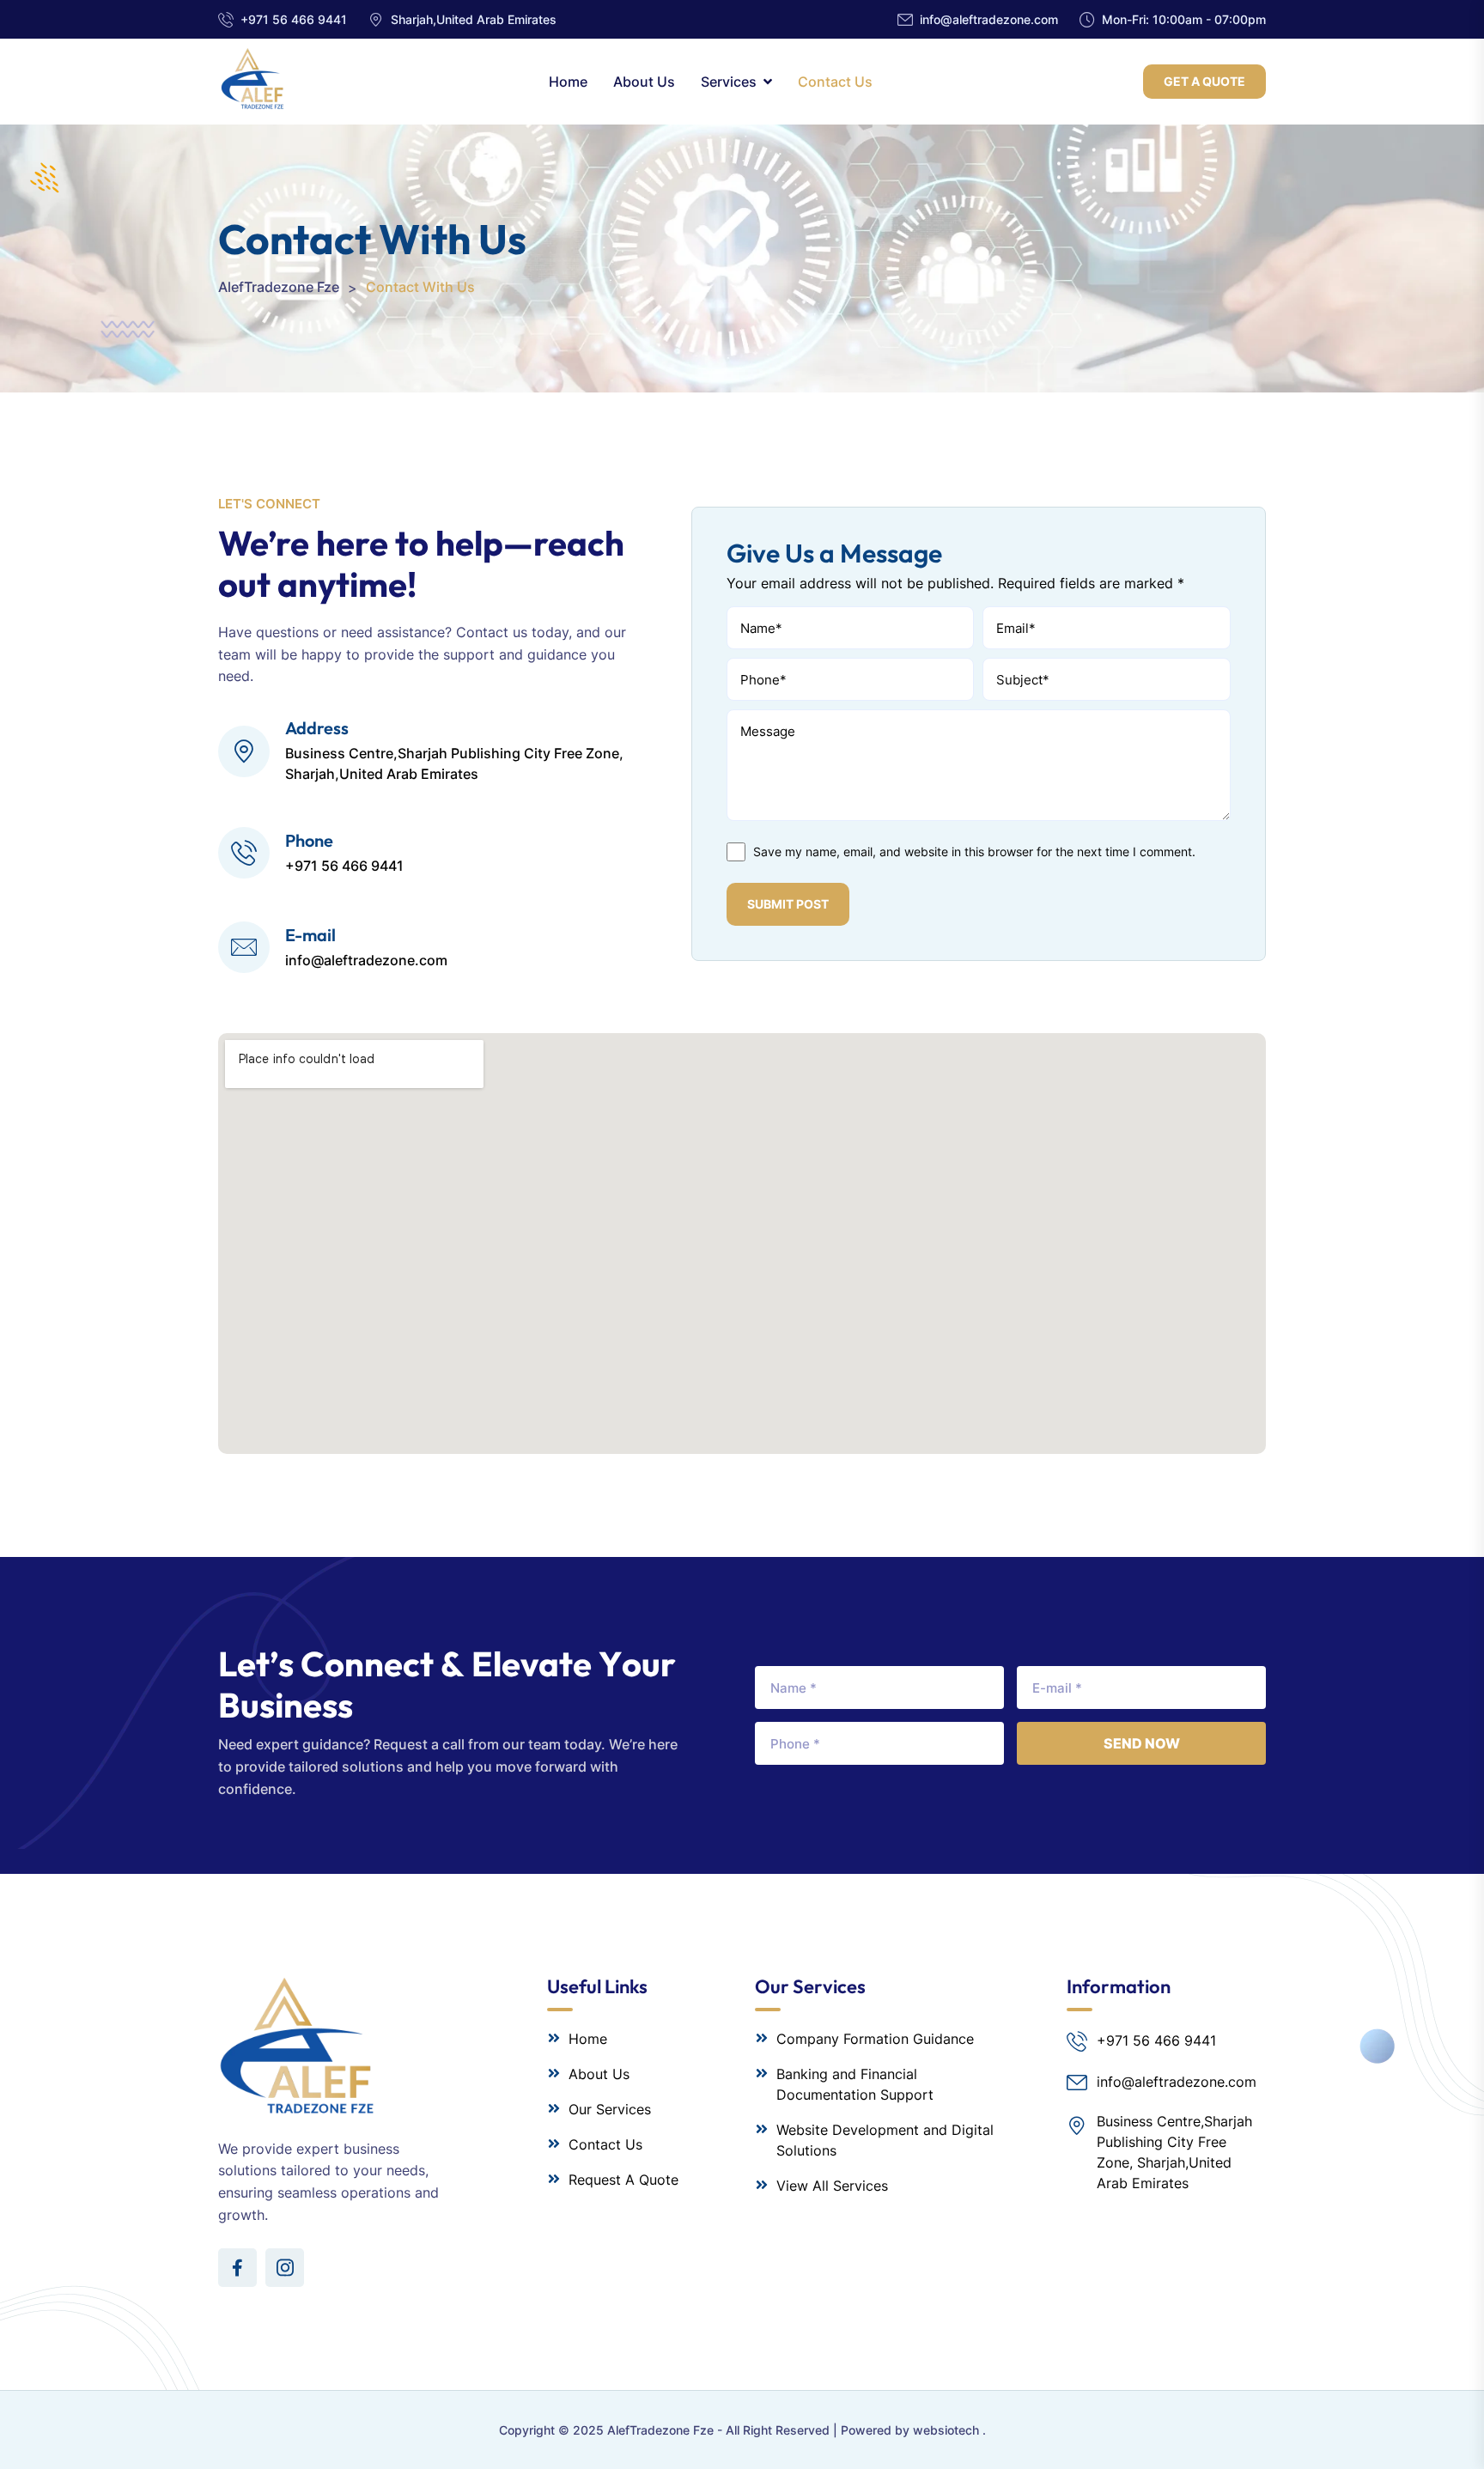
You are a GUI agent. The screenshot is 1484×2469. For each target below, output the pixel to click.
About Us (644, 82)
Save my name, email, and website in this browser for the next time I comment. (974, 851)
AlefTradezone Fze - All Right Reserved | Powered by (760, 2430)
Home (568, 82)
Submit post (788, 904)
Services (729, 82)
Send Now (1142, 1743)
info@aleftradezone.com (989, 19)
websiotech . (949, 2430)
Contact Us (835, 82)
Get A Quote (1204, 81)
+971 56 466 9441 (294, 19)
